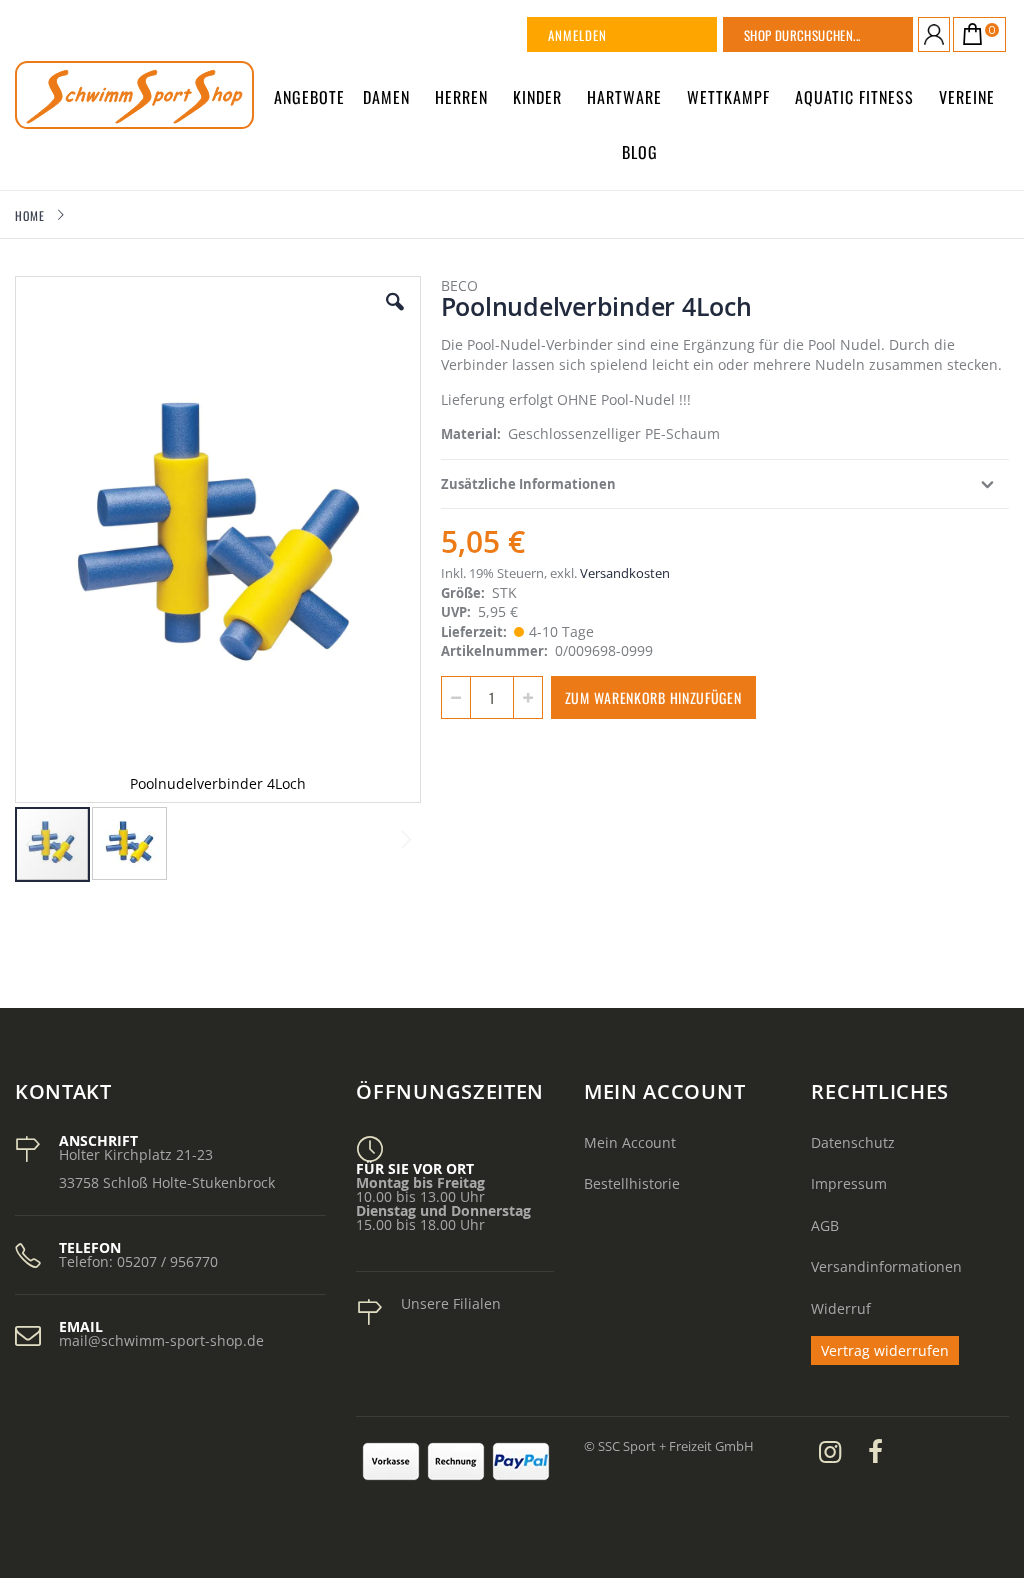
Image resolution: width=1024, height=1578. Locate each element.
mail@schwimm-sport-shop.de (161, 1340)
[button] (395, 317)
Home (30, 215)
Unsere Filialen (451, 1303)
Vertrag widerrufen (885, 1350)
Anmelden (577, 35)
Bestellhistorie (632, 1183)
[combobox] (843, 34)
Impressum (849, 1183)
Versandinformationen (886, 1266)
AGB (825, 1225)
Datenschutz (853, 1142)
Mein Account (630, 1142)
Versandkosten (625, 573)
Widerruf (841, 1308)
